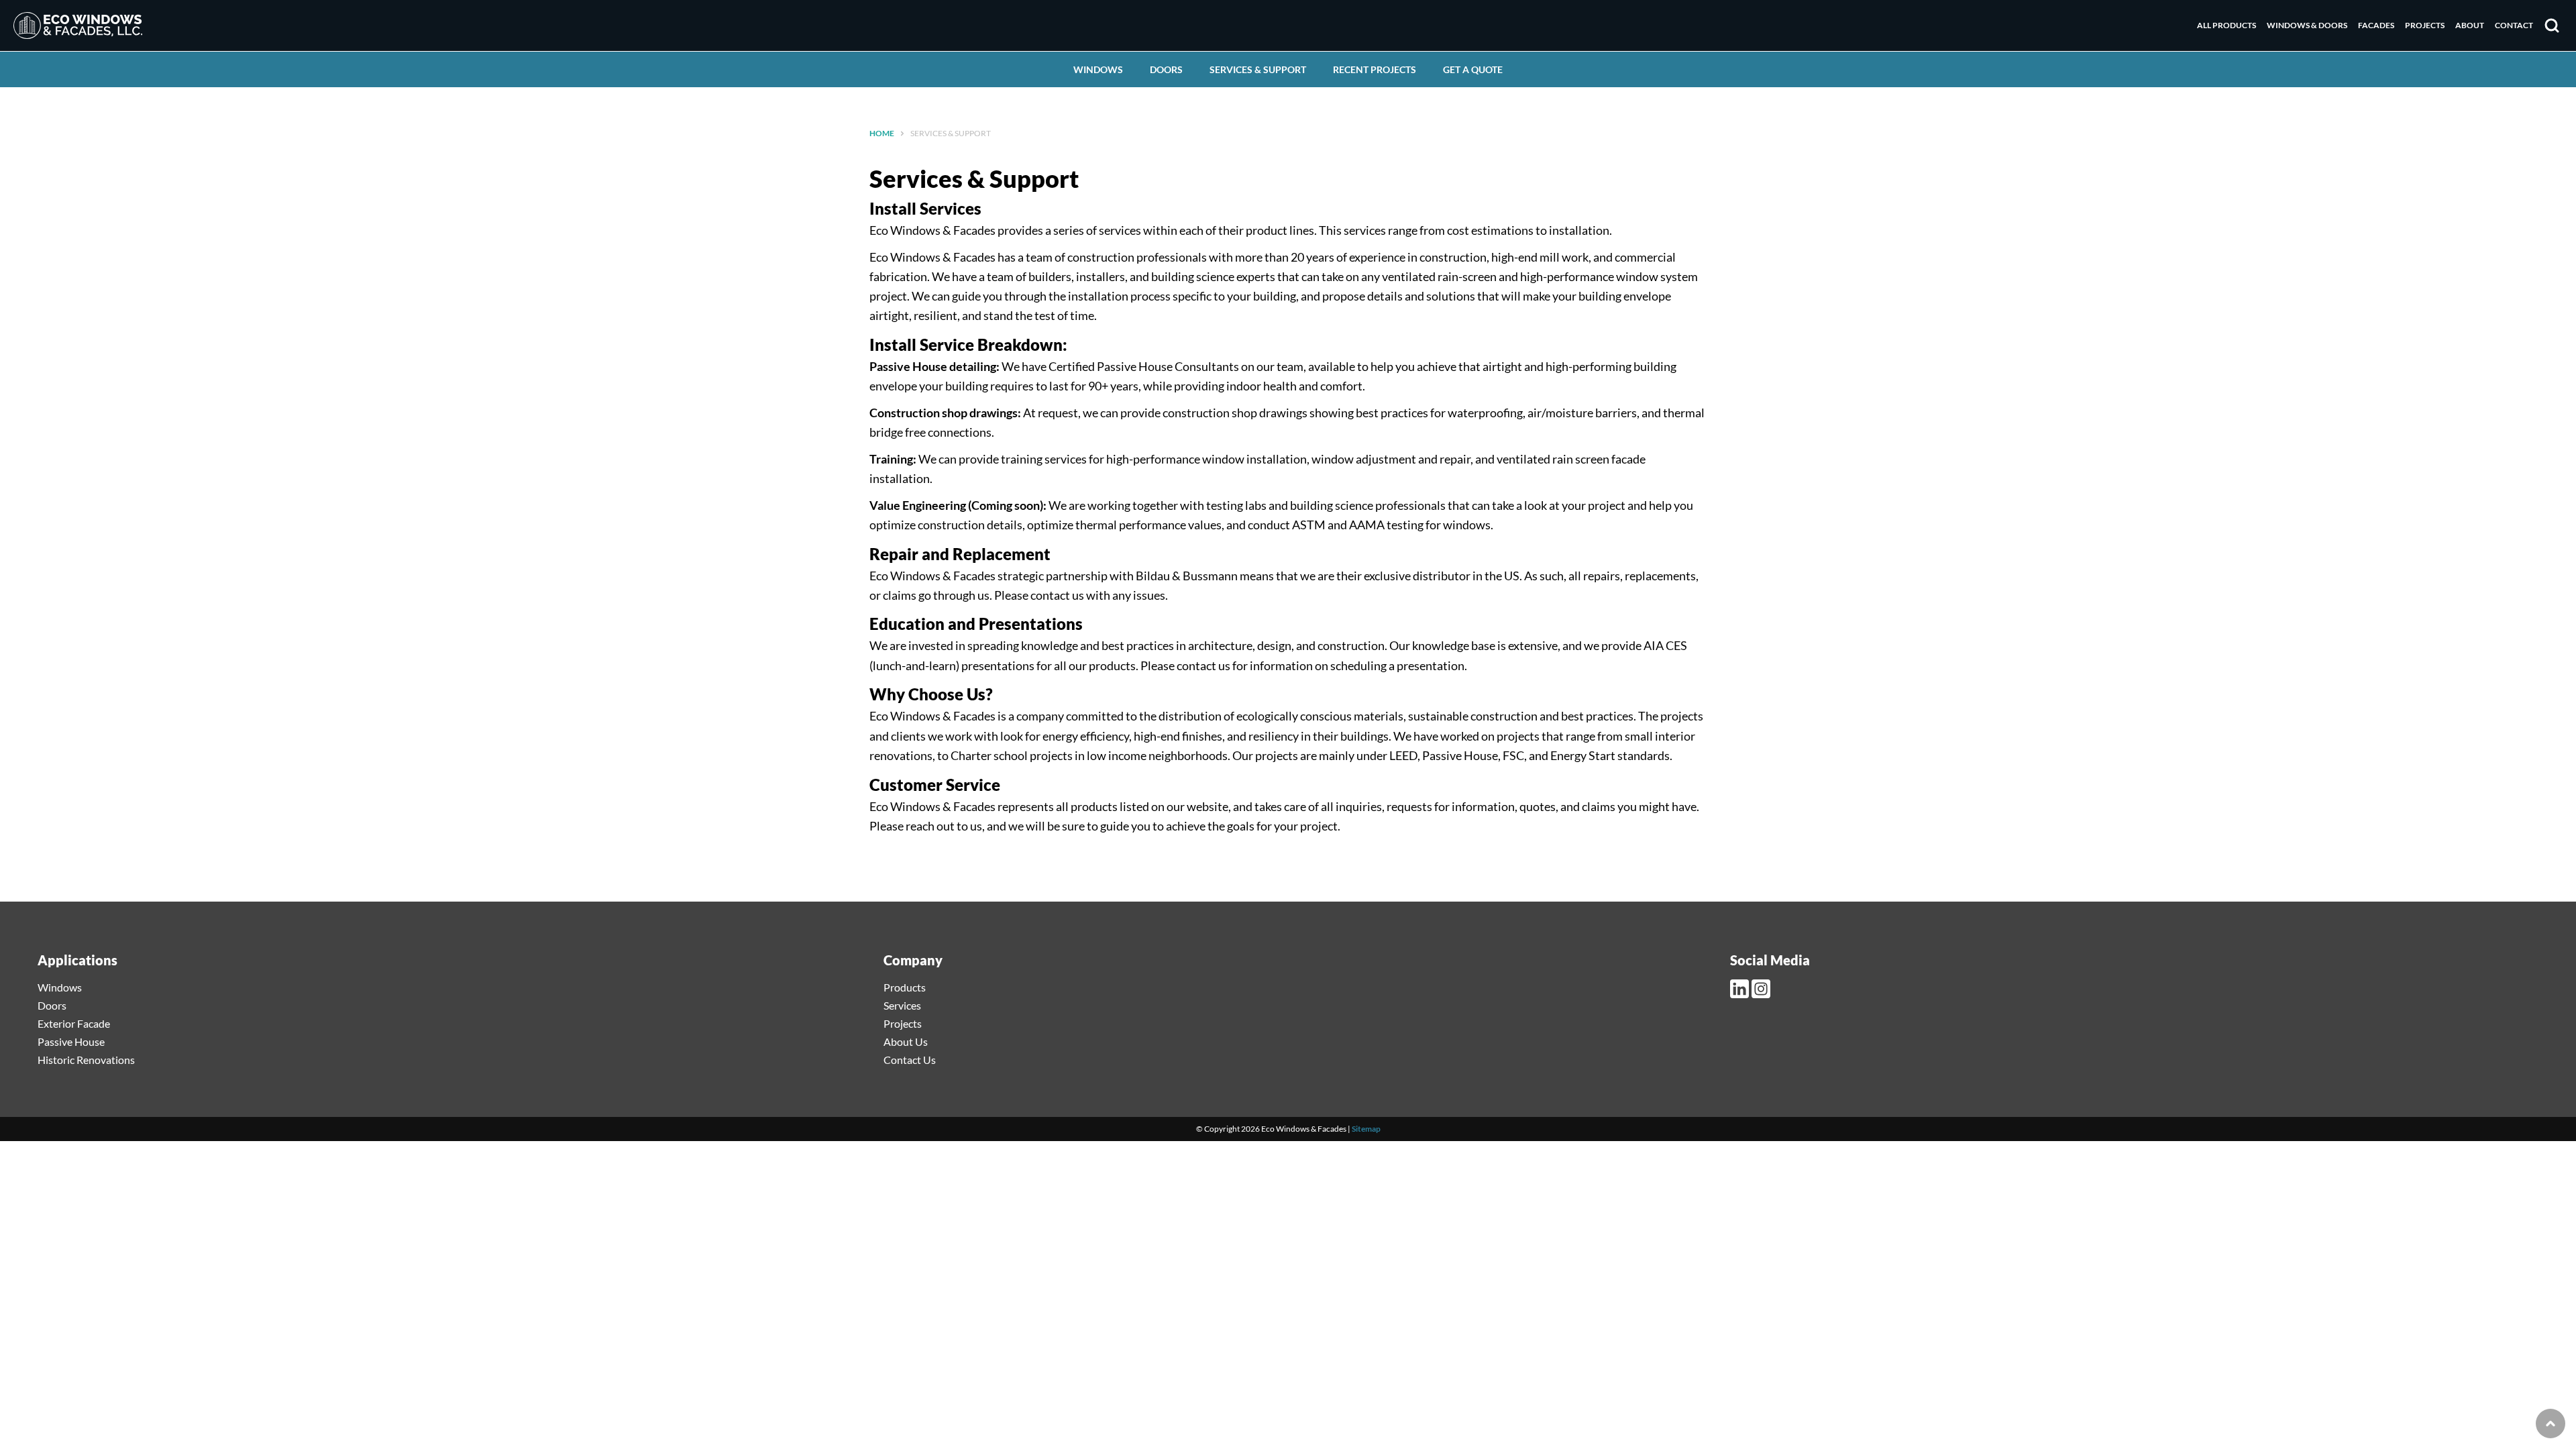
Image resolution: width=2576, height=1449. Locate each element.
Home (882, 133)
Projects (2425, 25)
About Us (906, 1041)
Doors (1166, 69)
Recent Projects (1375, 69)
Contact (2514, 25)
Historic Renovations (86, 1060)
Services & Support (1258, 69)
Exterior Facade (74, 1023)
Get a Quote (1473, 69)
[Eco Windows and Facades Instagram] (1762, 989)
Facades (2376, 25)
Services (902, 1005)
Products (905, 987)
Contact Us (910, 1060)
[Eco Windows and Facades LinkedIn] (1741, 989)
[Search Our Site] (2552, 25)
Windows (1098, 69)
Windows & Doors (2307, 25)
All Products (2226, 25)
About (2470, 25)
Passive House (71, 1041)
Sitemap (1366, 1129)
